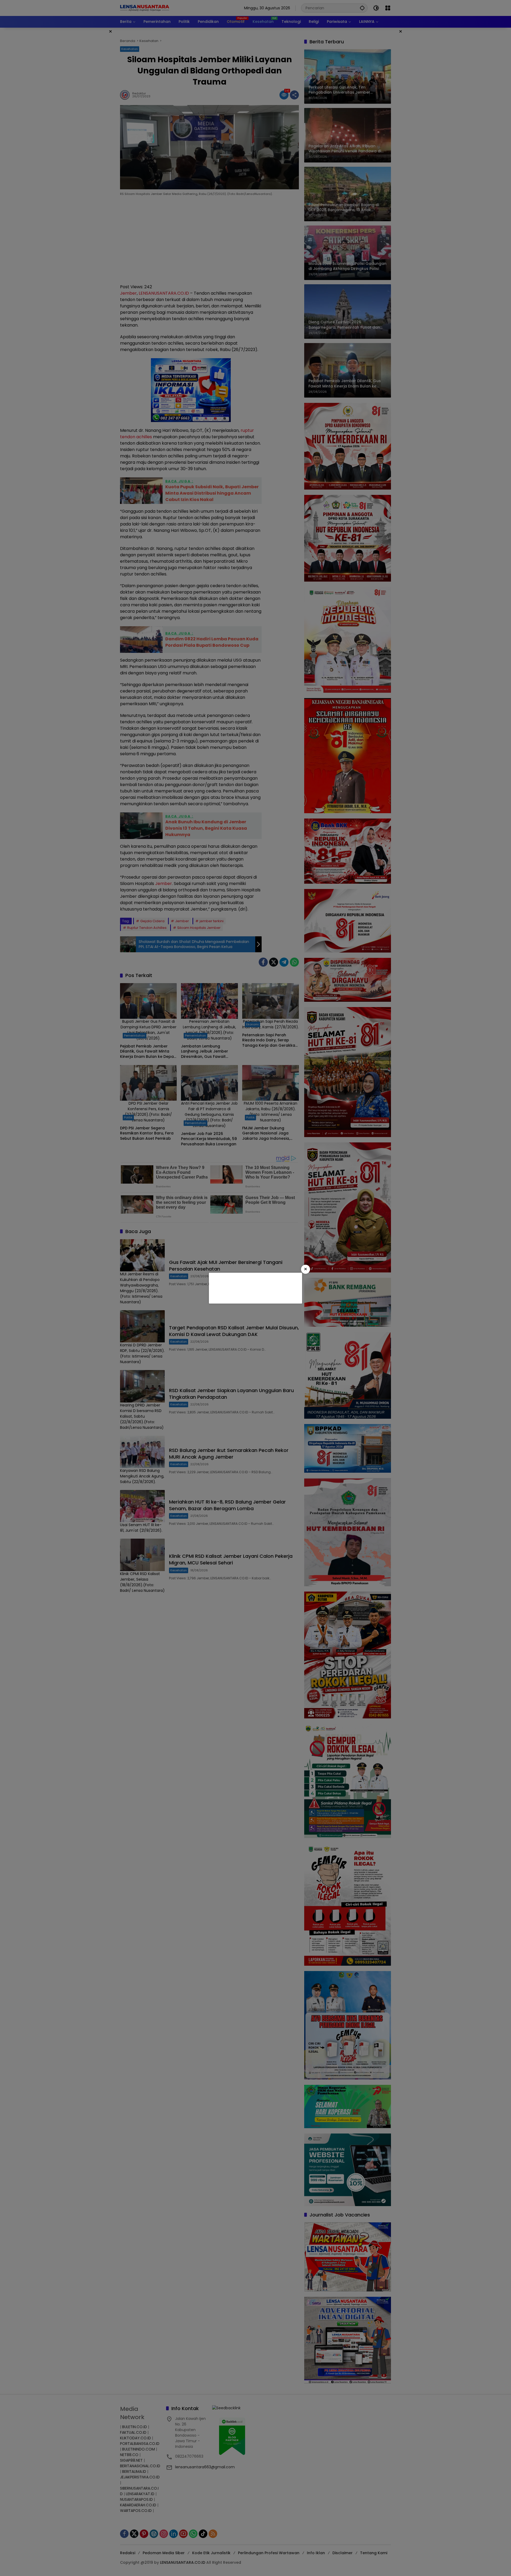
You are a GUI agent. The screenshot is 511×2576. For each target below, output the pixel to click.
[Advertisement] (255, 1287)
